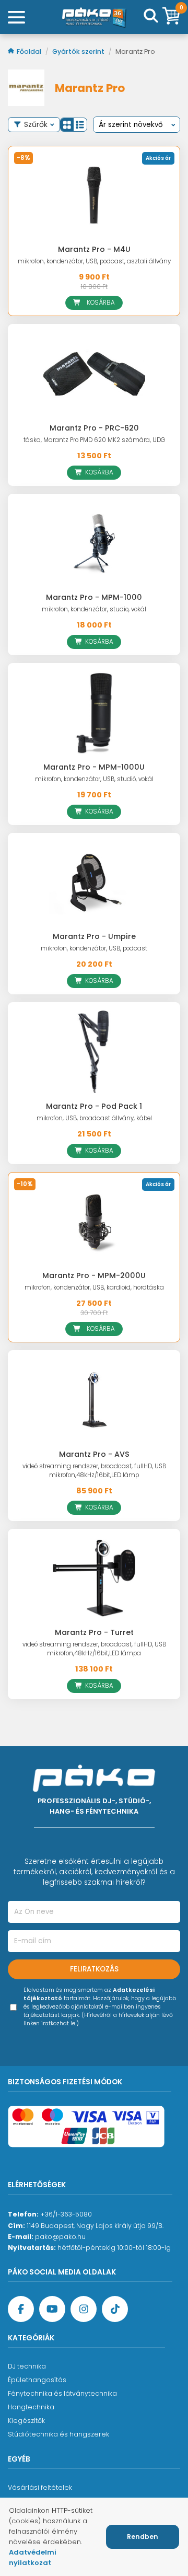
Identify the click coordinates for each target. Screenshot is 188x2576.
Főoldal (30, 51)
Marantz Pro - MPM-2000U (94, 1275)
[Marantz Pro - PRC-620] (94, 373)
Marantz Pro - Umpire (94, 936)
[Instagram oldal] (84, 2309)
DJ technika (27, 2366)
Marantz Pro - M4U (94, 249)
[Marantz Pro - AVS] (94, 1400)
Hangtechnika (31, 2407)
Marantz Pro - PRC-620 (94, 428)
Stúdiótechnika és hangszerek (58, 2434)
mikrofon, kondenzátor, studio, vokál (94, 609)
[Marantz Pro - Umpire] (94, 882)
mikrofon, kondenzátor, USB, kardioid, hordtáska (94, 1287)
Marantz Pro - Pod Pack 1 (94, 1106)
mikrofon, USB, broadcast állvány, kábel (94, 1118)
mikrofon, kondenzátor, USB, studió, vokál (94, 779)
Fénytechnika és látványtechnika (62, 2393)
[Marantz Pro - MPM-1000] (94, 543)
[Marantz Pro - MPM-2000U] (94, 1221)
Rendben (143, 2537)
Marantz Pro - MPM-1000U (94, 767)
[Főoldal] (94, 17)
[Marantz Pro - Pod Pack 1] (94, 1052)
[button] (67, 125)
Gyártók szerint (79, 51)
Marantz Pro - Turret (94, 1632)
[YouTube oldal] (52, 2309)
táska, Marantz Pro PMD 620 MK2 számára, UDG (94, 440)
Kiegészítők (26, 2421)
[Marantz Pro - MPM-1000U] (94, 712)
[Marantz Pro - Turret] (94, 1578)
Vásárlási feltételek (40, 2487)
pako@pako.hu (60, 2237)
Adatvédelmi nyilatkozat (33, 2557)
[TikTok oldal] (115, 2309)
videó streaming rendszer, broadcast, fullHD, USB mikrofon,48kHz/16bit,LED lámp (94, 1471)
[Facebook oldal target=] (21, 2309)
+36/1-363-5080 (66, 2214)
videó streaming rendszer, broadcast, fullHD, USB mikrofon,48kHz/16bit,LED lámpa (94, 1649)
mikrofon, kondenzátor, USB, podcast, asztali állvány (94, 261)
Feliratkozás (94, 1969)
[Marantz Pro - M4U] (94, 195)
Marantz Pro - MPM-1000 (94, 597)
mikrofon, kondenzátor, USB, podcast (94, 948)
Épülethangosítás (37, 2380)
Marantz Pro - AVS (94, 1454)
